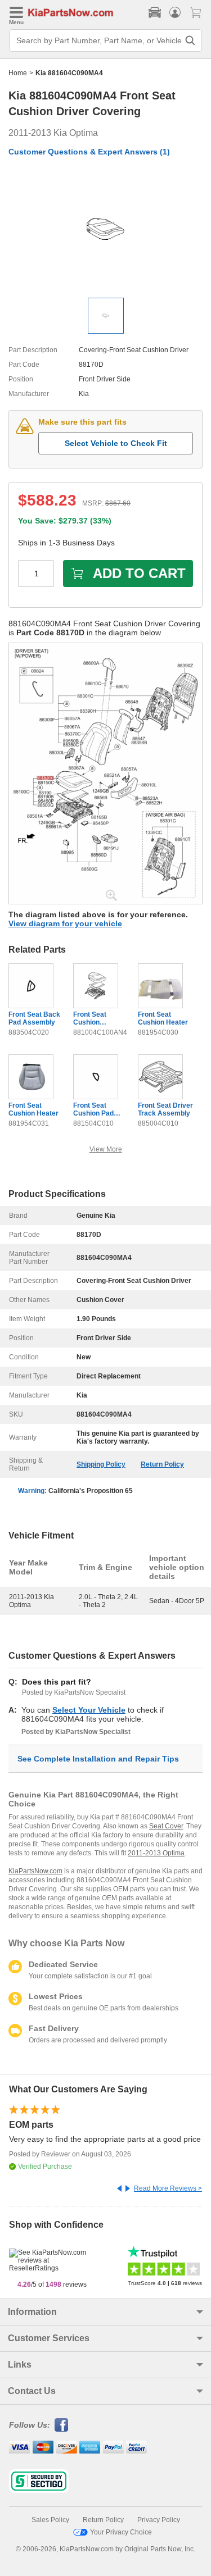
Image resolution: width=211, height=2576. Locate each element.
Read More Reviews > (168, 2188)
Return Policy (162, 1464)
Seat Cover (166, 1826)
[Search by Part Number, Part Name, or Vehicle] (190, 40)
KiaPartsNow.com (35, 1871)
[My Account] (175, 12)
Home (18, 73)
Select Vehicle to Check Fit (116, 443)
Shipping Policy (101, 1464)
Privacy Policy (159, 2520)
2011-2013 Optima (156, 1853)
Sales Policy (50, 2520)
